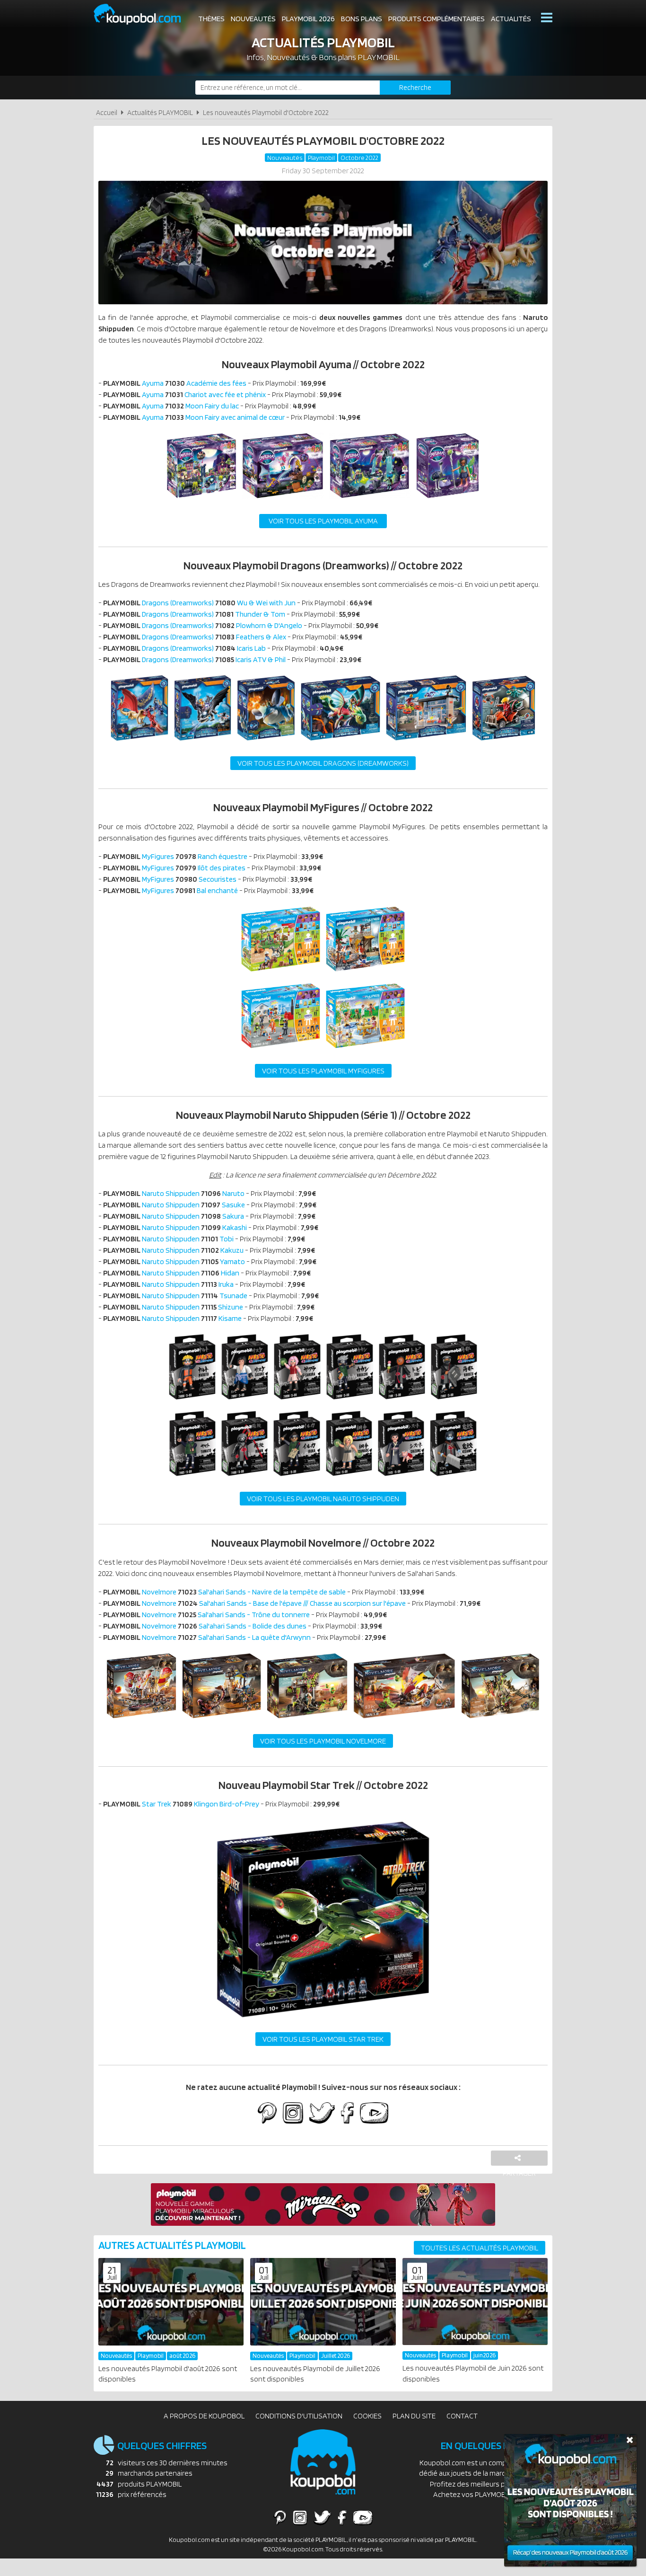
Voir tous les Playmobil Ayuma (323, 521)
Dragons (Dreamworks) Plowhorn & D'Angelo (203, 625)
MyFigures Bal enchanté (170, 890)
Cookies (367, 2416)
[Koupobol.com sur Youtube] (374, 2114)
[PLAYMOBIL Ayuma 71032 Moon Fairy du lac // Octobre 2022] (370, 501)
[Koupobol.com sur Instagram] (293, 2114)
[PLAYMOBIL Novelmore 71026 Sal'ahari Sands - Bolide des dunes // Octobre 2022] (404, 1721)
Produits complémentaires (436, 19)
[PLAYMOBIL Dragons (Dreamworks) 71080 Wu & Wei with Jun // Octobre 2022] (140, 743)
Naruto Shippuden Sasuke (174, 1205)
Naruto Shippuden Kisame (172, 1318)
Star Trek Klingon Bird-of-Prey (181, 1804)
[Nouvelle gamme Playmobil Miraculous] (323, 2223)
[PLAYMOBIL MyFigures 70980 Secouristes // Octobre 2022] (281, 1051)
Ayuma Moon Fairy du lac (171, 406)
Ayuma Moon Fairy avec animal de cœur (194, 417)
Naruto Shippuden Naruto (174, 1193)
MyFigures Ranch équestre (175, 856)
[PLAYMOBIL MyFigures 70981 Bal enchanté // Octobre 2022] (365, 1051)
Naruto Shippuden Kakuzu (173, 1250)
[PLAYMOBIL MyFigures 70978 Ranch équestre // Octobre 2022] (281, 974)
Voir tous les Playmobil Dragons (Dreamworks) (323, 763)
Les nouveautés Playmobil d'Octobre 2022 (266, 112)
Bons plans (362, 19)
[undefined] (192, 1402)
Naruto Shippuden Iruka (168, 1284)
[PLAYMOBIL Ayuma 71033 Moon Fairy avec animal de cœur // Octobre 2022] (448, 501)
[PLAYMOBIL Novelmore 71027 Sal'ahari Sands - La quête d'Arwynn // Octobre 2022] (501, 1721)
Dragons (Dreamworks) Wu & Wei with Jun (199, 603)
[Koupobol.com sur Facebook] (347, 2114)
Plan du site (414, 2416)
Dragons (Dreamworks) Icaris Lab (184, 648)
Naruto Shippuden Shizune (173, 1307)
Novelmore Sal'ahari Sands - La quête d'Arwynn (207, 1637)
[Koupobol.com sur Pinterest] (267, 2114)
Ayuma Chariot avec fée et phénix (184, 394)
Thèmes (211, 19)
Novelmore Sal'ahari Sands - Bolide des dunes (205, 1626)
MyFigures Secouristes (170, 879)
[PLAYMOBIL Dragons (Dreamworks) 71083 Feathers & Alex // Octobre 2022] (340, 743)
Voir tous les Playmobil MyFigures (323, 1071)
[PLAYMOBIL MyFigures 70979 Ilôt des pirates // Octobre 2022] (365, 974)
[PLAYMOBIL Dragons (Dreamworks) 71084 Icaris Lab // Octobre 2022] (426, 743)
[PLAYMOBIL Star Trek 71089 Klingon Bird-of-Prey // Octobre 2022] (323, 2019)
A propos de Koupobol (204, 2416)
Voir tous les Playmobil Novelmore (323, 1741)
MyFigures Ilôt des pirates (174, 868)
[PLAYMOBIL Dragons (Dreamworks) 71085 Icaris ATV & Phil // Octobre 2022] (504, 743)
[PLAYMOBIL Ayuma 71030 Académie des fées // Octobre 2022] (201, 501)
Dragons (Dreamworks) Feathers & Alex (195, 637)
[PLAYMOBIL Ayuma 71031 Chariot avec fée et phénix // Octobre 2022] (283, 501)
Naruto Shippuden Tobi (168, 1239)
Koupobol (143, 14)
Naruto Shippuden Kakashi (175, 1227)
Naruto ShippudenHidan (171, 1273)
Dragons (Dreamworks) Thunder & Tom (194, 614)
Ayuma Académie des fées (175, 383)
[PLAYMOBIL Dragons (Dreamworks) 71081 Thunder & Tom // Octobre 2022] (203, 743)
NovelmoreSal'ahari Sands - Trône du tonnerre (206, 1615)
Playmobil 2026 (308, 19)
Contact (462, 2416)
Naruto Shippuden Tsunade (175, 1296)
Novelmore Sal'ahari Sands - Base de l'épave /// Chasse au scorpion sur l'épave (254, 1603)
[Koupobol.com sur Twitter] (322, 2114)
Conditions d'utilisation (299, 2416)
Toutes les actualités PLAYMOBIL (480, 2248)
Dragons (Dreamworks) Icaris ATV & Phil (194, 659)
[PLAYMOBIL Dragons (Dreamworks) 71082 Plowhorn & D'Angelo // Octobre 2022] (266, 743)
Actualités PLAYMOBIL (160, 112)
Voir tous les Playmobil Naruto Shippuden (323, 1499)
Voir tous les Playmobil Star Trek (323, 2039)
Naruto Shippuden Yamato (174, 1261)
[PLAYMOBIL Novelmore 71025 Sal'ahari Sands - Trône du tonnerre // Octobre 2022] (307, 1721)
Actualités (511, 19)
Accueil (107, 112)
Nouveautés (253, 19)
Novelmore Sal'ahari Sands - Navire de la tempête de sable (224, 1592)
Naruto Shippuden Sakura (174, 1216)
